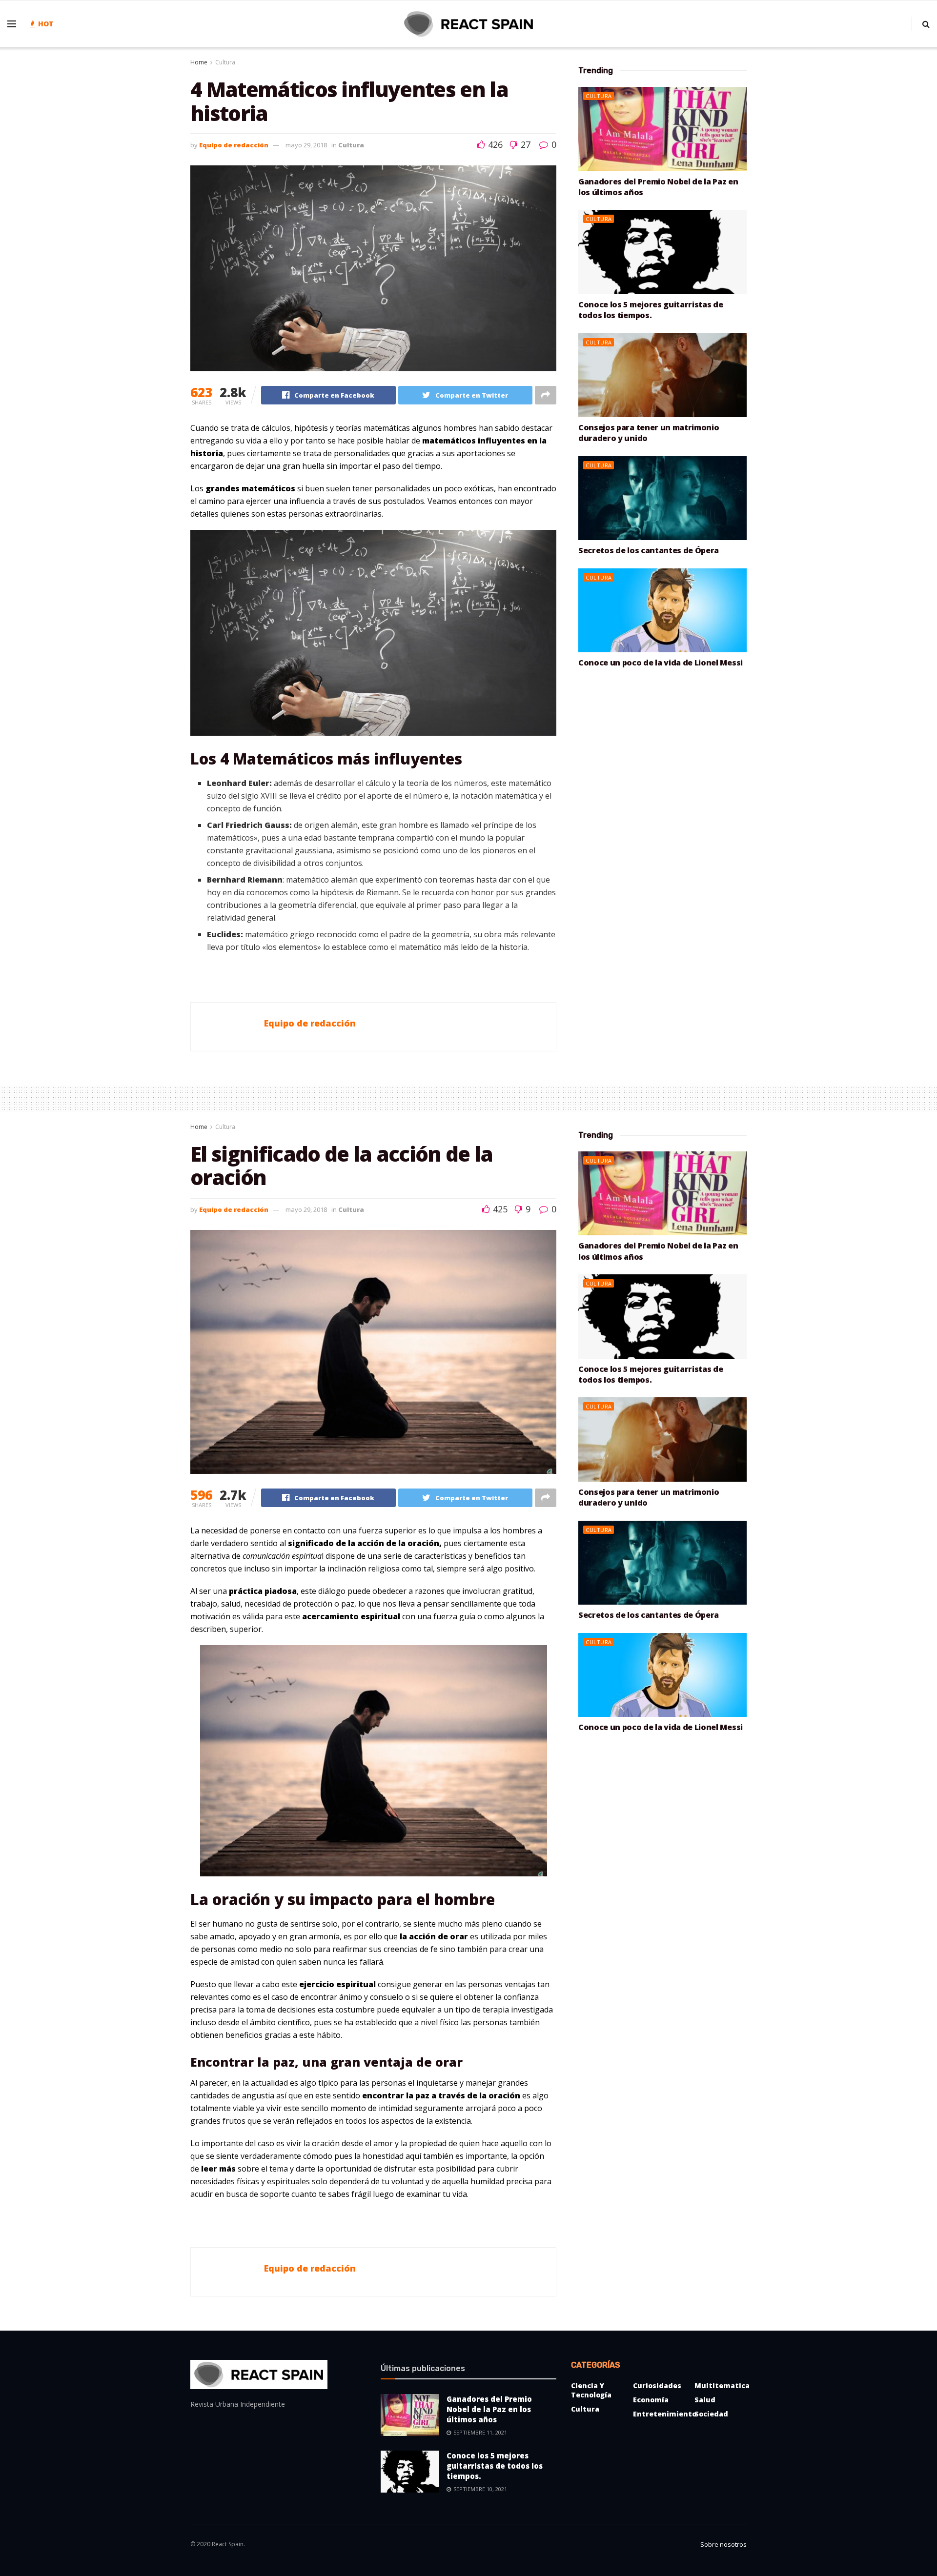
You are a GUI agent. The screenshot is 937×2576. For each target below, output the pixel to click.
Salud (705, 2400)
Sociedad (711, 2414)
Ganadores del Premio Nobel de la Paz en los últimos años (489, 2409)
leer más (218, 2169)
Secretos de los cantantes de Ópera (649, 550)
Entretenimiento (665, 2414)
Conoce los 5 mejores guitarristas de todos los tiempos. (651, 310)
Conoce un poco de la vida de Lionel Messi (661, 663)
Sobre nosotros (723, 2544)
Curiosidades (657, 2385)
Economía (651, 2400)
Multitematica (722, 2385)
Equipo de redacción (234, 145)
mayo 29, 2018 (306, 145)
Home (199, 62)
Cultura (225, 62)
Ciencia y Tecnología (591, 2390)
